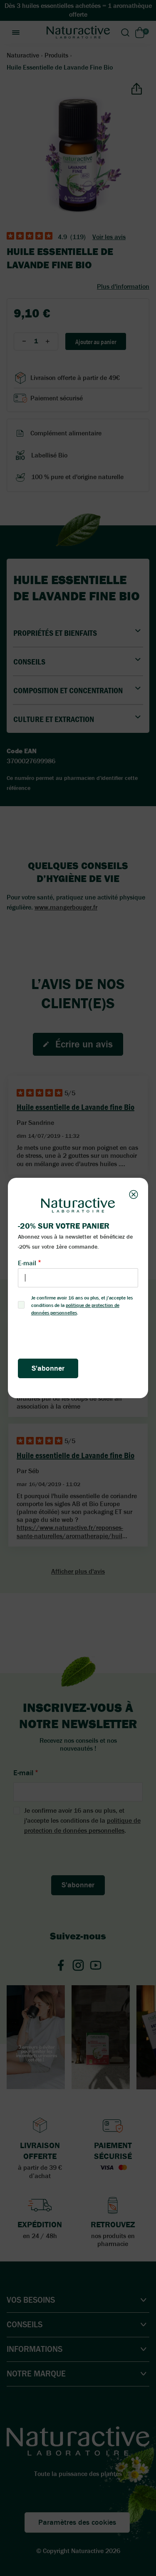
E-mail (27, 1263)
